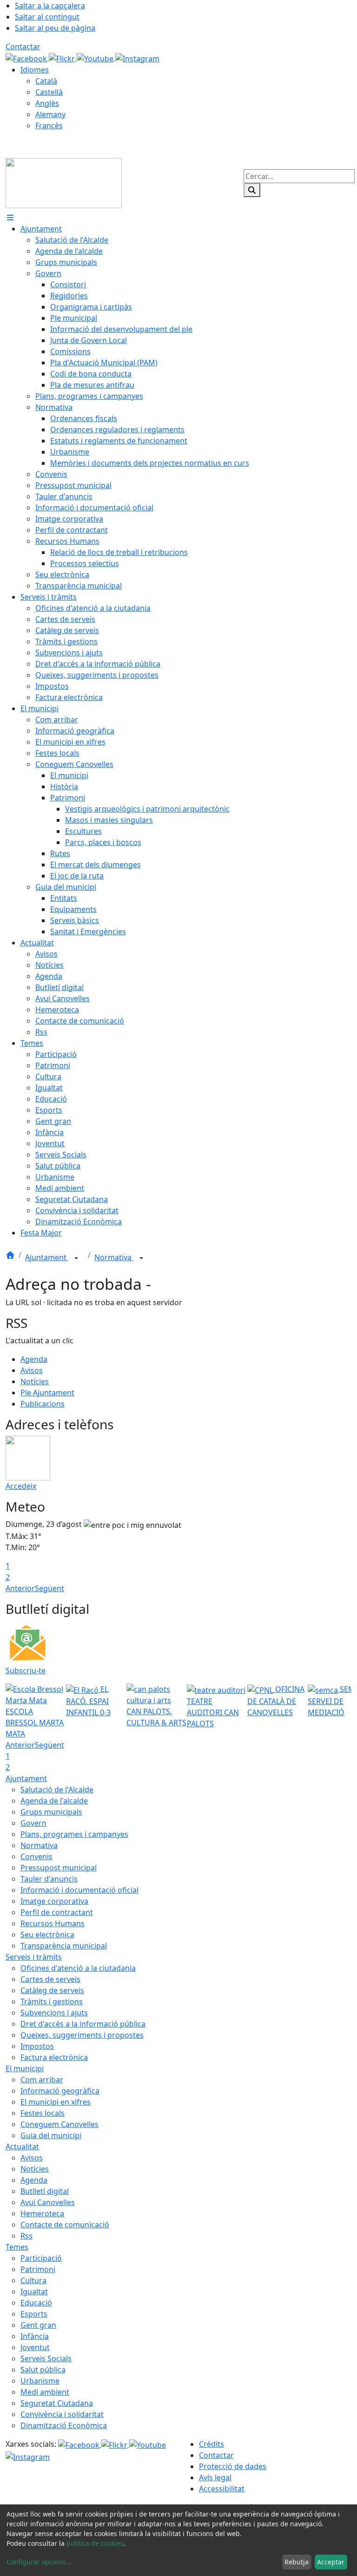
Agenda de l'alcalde (54, 1801)
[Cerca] (252, 190)
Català (46, 81)
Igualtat (34, 2292)
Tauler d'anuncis (49, 1879)
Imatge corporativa (54, 1901)
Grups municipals (51, 1812)
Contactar (23, 46)
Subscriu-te (26, 1671)
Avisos (32, 1370)
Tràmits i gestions (52, 2001)
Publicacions (43, 1404)
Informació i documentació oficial (79, 1890)
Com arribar (42, 2080)
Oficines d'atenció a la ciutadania (78, 1968)
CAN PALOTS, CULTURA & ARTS (156, 1717)
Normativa (114, 1257)
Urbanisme (40, 2381)
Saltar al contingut (47, 17)
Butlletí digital (45, 2191)
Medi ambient (45, 2392)
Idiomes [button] (35, 70)
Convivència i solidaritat (62, 2414)
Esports (34, 2314)
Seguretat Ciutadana (57, 2403)
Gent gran (38, 2325)
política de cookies (95, 2543)
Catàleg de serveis (52, 1990)
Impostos (37, 2046)
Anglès (47, 103)
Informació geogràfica (60, 2091)
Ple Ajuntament (47, 1393)
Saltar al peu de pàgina (55, 28)
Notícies (35, 1381)
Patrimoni (38, 2269)
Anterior (20, 1588)
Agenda (34, 1359)
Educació (36, 2303)
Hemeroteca (42, 2213)
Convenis (36, 1856)
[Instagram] (137, 58)
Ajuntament (47, 1257)
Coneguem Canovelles (59, 2124)
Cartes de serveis (50, 1979)
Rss (26, 2236)
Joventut (35, 2347)
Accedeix (21, 1486)
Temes (17, 2247)
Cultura (33, 2280)
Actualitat (22, 2147)
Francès (49, 125)
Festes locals (43, 2113)
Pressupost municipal (59, 1868)
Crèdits (212, 2444)
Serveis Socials (46, 2358)
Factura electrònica (54, 2057)
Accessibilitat (222, 2489)
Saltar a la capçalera (50, 6)
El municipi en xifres (56, 2102)
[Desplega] (76, 1258)
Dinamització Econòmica (64, 2425)
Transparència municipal (64, 1946)
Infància (35, 2336)
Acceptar (331, 2562)
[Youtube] (96, 58)
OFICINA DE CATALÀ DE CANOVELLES (276, 1701)
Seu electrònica (47, 1935)
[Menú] (10, 218)
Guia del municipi (51, 2135)
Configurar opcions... (39, 2562)
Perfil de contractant (57, 1912)
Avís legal (215, 2477)
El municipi (25, 2068)
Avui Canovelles (48, 2202)
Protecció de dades (233, 2466)
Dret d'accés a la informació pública (83, 2024)
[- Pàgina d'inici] (64, 182)
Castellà (49, 92)
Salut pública (43, 2370)
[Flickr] (63, 58)
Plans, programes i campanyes (74, 1834)
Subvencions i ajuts (54, 2013)
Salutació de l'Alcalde (57, 1790)
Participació (41, 2258)
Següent (50, 1588)
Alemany (50, 114)
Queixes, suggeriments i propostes (82, 2035)
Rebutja (297, 2562)
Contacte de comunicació (65, 2225)
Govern (33, 1823)
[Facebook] (27, 58)
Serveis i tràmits (34, 1957)
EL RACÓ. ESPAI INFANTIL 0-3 (88, 1701)
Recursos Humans (53, 1923)
